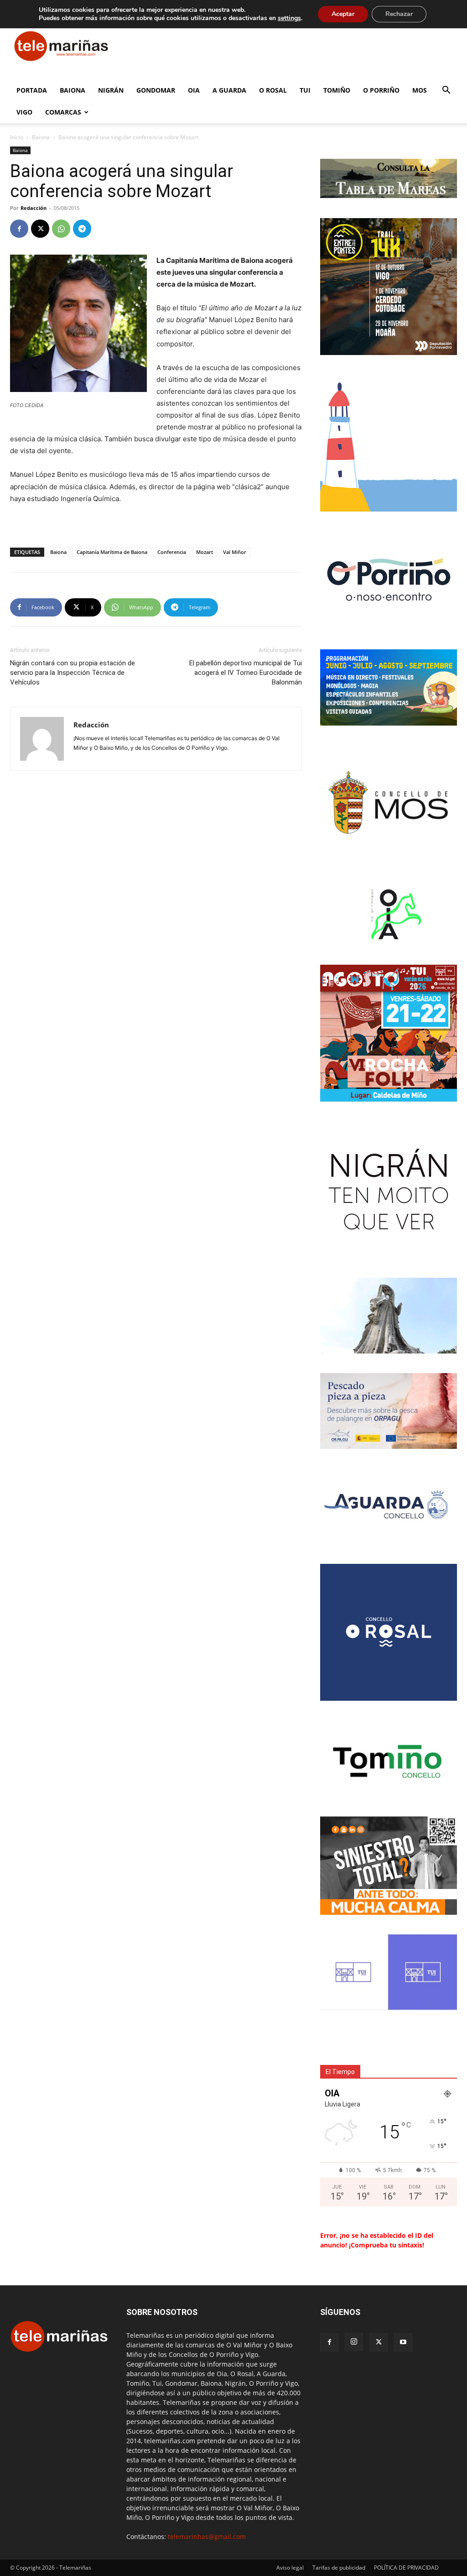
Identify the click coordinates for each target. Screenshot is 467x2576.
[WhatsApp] (61, 229)
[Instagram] (354, 2342)
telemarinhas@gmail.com (207, 2537)
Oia (194, 90)
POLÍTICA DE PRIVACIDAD (406, 2568)
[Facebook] (19, 229)
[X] (40, 229)
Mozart (205, 552)
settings (289, 18)
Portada (32, 90)
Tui (305, 90)
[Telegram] (82, 229)
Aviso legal (290, 2568)
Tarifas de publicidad (339, 2568)
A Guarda (229, 90)
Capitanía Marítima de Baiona (112, 552)
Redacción (34, 208)
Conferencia (172, 552)
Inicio (17, 137)
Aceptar (343, 14)
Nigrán (111, 90)
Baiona (73, 90)
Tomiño (337, 90)
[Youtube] (403, 2342)
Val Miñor (235, 552)
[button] (446, 91)
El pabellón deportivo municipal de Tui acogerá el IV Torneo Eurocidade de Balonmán (246, 673)
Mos (420, 90)
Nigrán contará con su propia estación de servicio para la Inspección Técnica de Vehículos (73, 673)
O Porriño (381, 90)
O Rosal (273, 90)
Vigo (24, 112)
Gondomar (156, 90)
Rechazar (399, 14)
